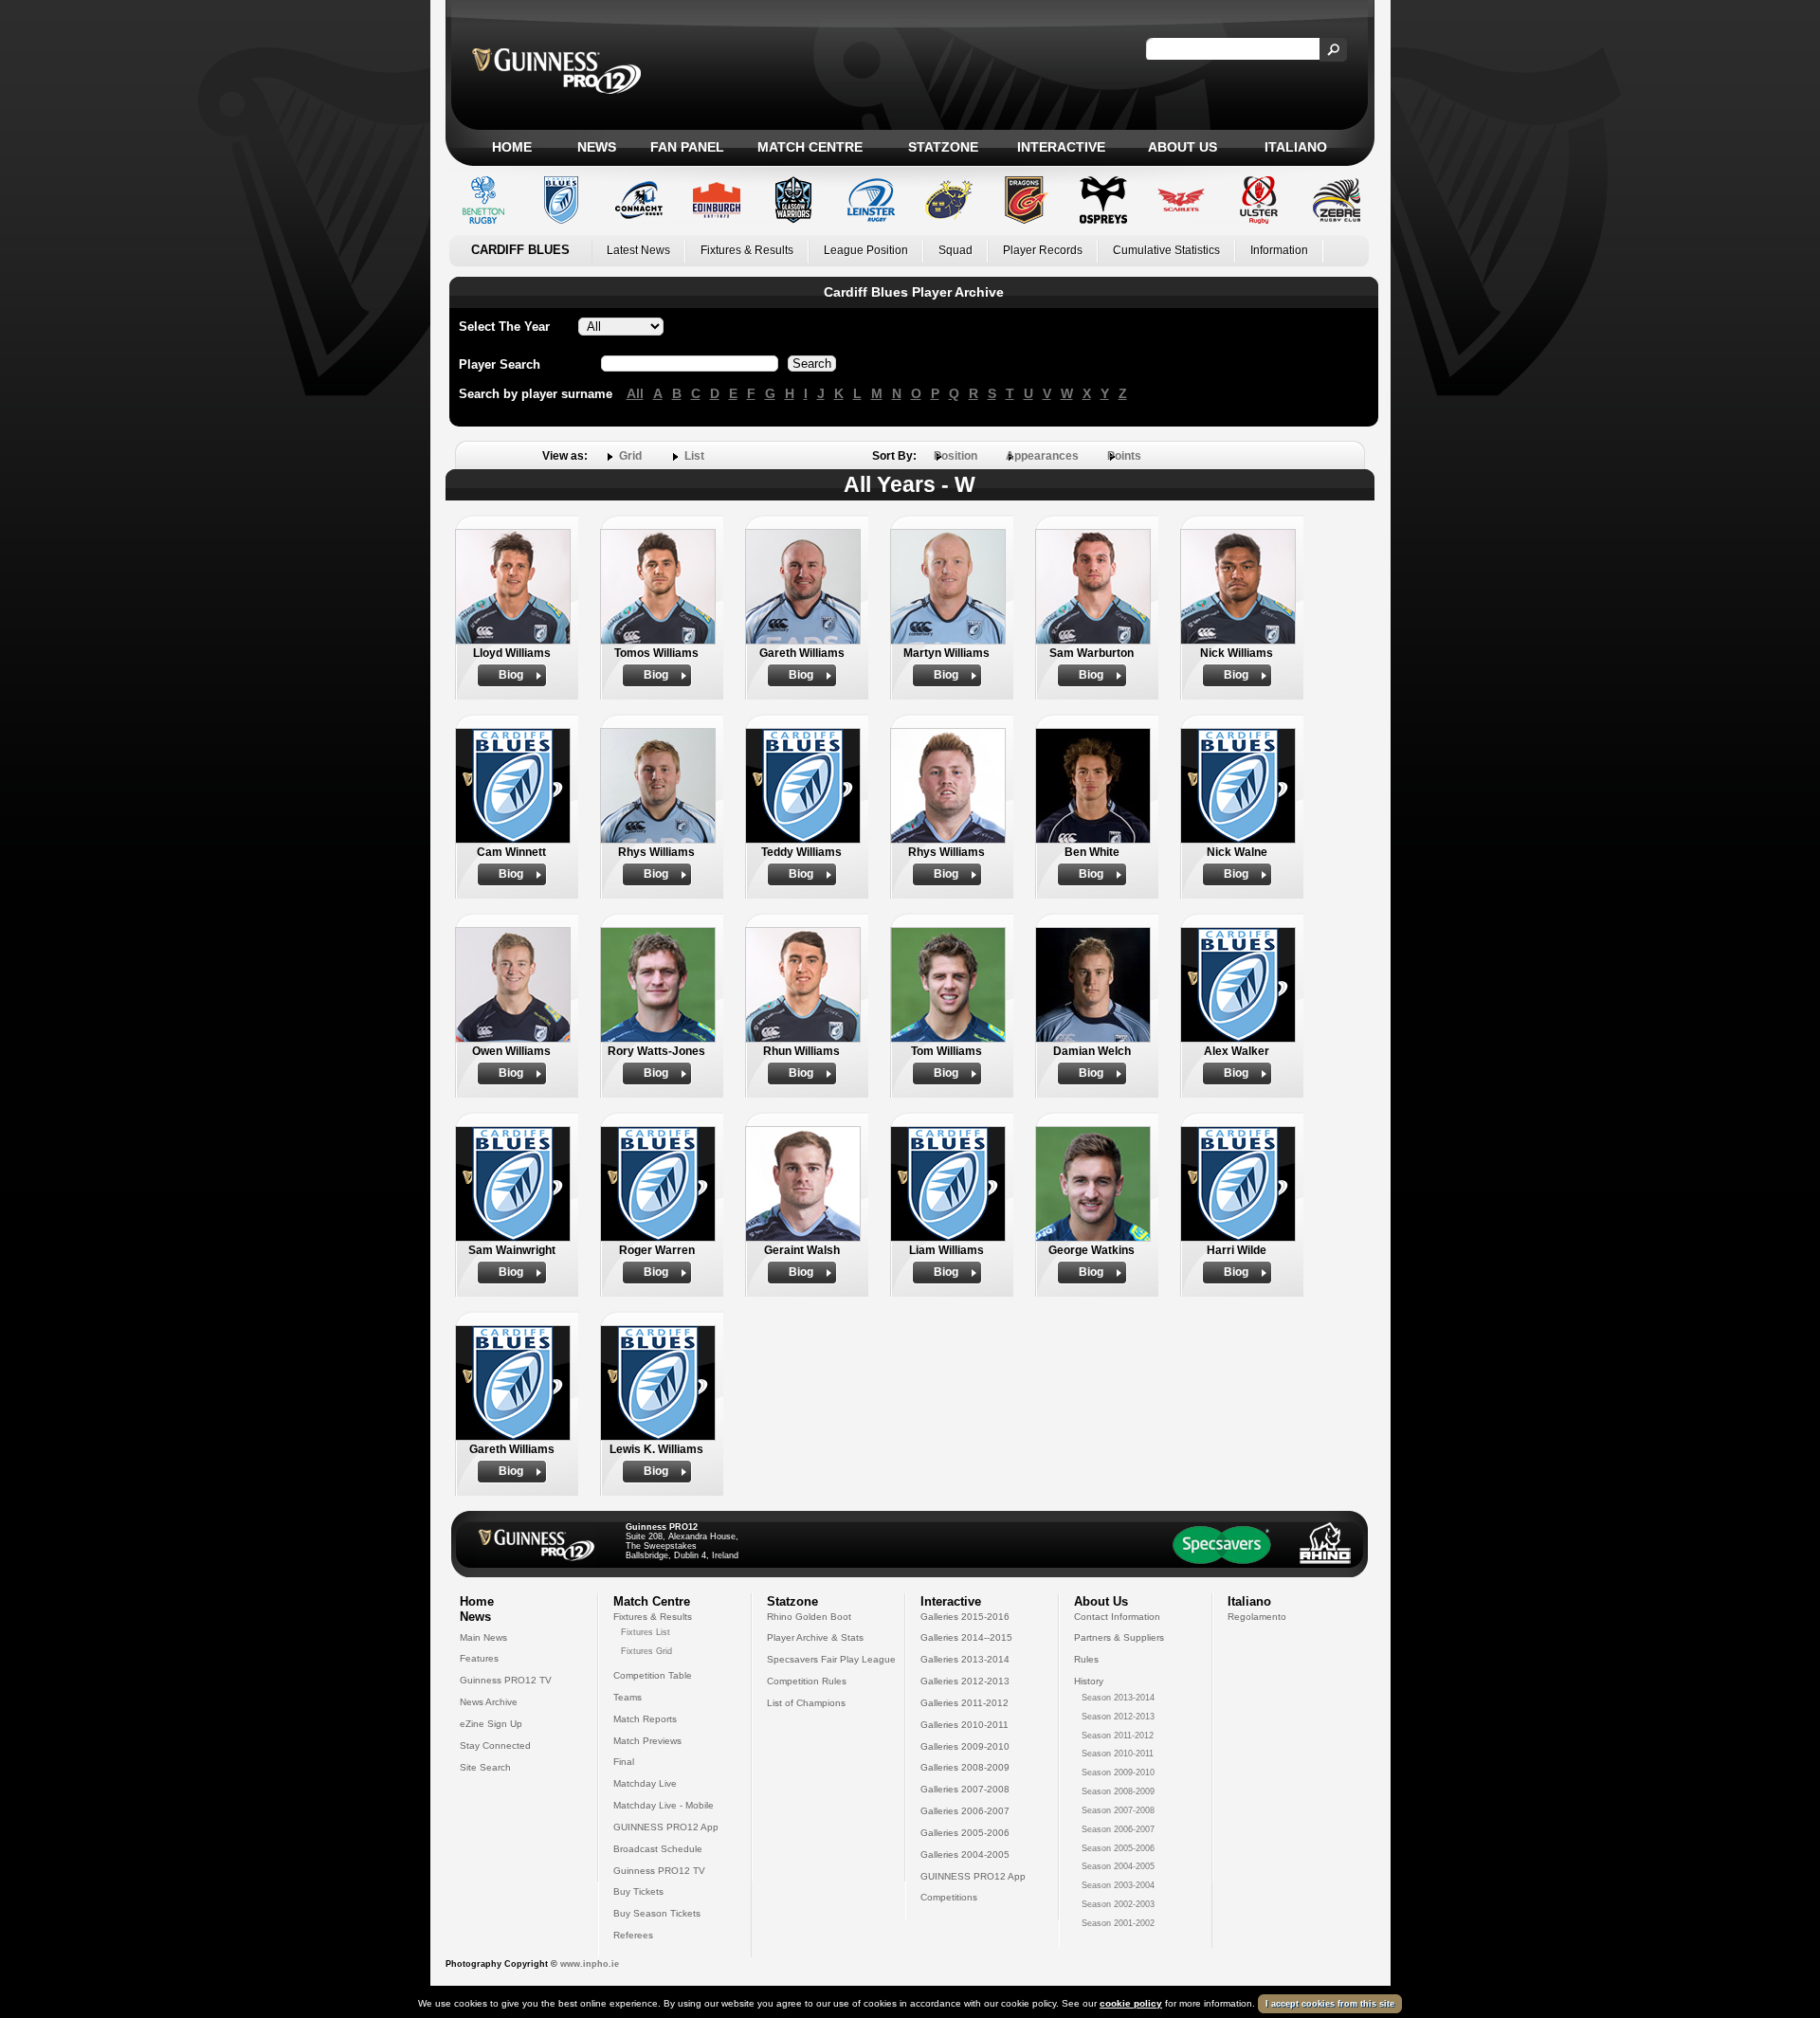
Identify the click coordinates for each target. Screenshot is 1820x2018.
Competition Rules (807, 1681)
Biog (511, 675)
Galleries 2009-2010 (965, 1746)
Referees (633, 1935)
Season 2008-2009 (1118, 1791)
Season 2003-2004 (1118, 1885)
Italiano (1296, 147)
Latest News (638, 250)
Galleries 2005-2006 (965, 1833)
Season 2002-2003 (1118, 1904)
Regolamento (1257, 1617)
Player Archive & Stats (815, 1637)
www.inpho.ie (590, 1964)
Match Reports (645, 1719)
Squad (955, 250)
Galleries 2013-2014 (965, 1659)
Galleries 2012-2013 (965, 1681)
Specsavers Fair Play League (831, 1659)
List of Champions (806, 1703)
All (635, 393)
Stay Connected (495, 1745)
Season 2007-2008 (1118, 1810)
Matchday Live (645, 1783)
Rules (1086, 1659)
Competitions (949, 1897)
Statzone (943, 147)
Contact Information (1117, 1617)
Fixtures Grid (646, 1651)
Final (624, 1762)
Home (512, 147)
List (694, 456)
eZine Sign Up (491, 1724)
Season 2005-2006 (1118, 1848)
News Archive (489, 1702)
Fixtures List (646, 1632)
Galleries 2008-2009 (965, 1767)
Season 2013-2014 (1118, 1698)
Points (1124, 456)
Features (479, 1658)
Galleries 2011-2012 (965, 1703)
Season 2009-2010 (1118, 1773)
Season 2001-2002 (1118, 1923)
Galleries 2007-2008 (965, 1789)
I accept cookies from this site (1330, 2004)
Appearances (1042, 456)
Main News (483, 1637)
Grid (630, 456)
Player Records (1043, 250)
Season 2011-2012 (1118, 1736)
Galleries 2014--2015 (966, 1637)
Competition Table (653, 1675)
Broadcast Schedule (658, 1849)
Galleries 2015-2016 (965, 1617)
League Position (866, 250)
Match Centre (810, 147)
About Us (1183, 147)
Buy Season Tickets (657, 1913)
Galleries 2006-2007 (965, 1811)
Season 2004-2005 (1118, 1866)
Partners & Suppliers (1119, 1637)
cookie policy (1131, 2003)
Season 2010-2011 (1118, 1754)
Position (955, 456)
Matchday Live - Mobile (664, 1805)
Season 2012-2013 (1118, 1717)
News (597, 147)
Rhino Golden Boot (809, 1617)
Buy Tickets (638, 1891)
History (1089, 1681)
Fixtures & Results (747, 250)
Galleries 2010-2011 (965, 1725)
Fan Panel (687, 147)
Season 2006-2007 (1118, 1829)
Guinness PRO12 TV (506, 1680)
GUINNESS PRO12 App (666, 1827)
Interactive (1061, 147)
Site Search (485, 1767)
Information (1279, 250)
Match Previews (647, 1741)
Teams (628, 1697)
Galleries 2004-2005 (965, 1854)
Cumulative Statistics (1166, 250)
